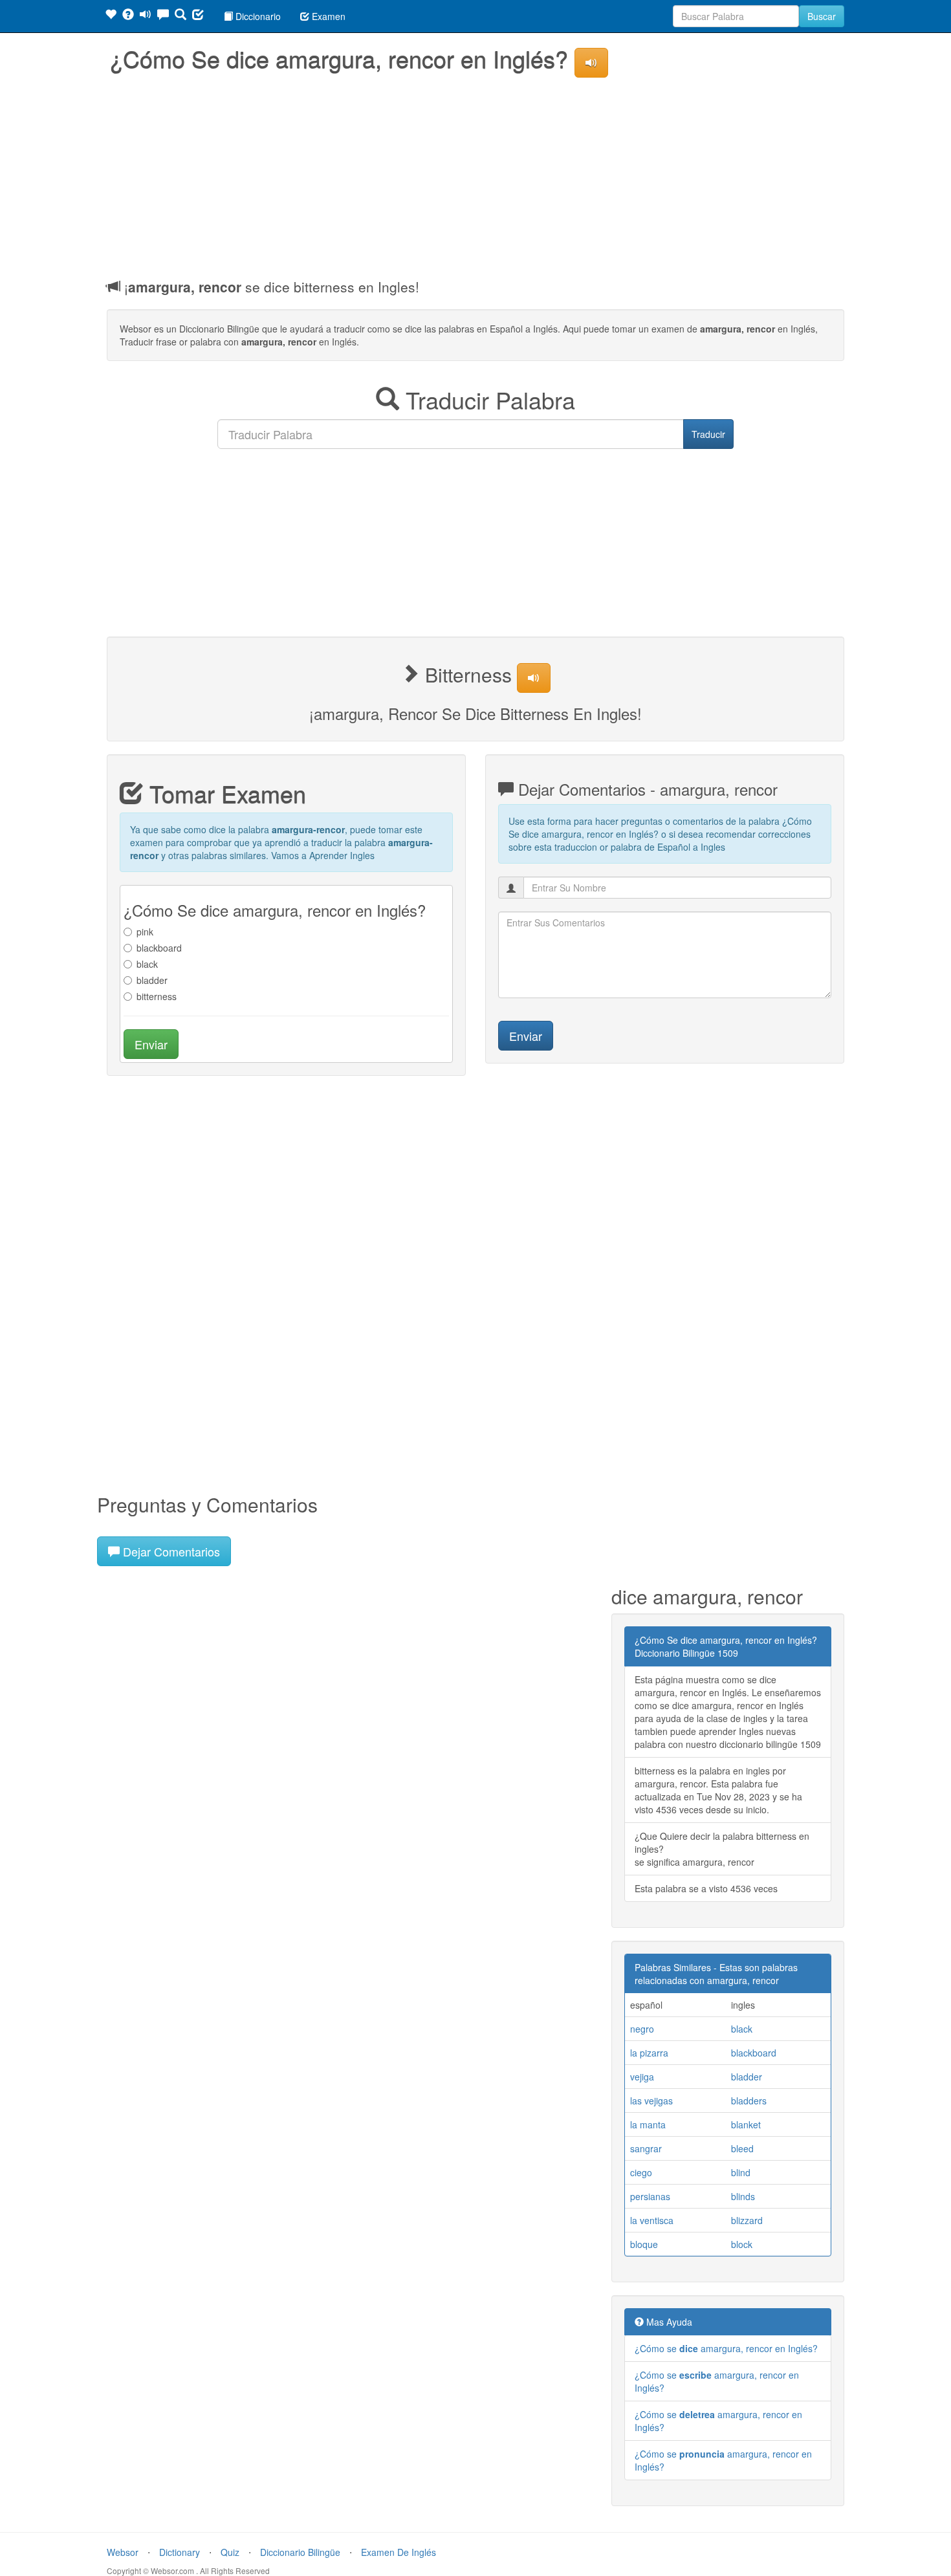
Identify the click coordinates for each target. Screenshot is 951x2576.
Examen (327, 16)
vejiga (642, 2077)
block (742, 2244)
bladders (749, 2101)
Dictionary (180, 2552)
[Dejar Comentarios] (163, 16)
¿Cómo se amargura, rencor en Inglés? (726, 2348)
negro (642, 2029)
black (147, 964)
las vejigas (651, 2101)
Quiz (230, 2552)
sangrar (646, 2148)
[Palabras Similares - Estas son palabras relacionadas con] (111, 16)
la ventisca (652, 2220)
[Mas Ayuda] (128, 16)
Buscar (822, 16)
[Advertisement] (475, 174)
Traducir (708, 434)
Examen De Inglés (399, 2552)
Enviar (151, 1044)
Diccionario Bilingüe (300, 2552)
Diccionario (257, 16)
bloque (644, 2244)
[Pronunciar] (146, 16)
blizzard (747, 2220)
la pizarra (649, 2053)
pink (145, 932)
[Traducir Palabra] (180, 16)
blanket (746, 2124)
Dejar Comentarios (170, 1551)
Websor (123, 2552)
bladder (152, 980)
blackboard (159, 948)
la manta (648, 2124)
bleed (742, 2148)
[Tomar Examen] (198, 16)
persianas (650, 2196)
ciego (641, 2172)
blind (741, 2172)
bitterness (157, 996)
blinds (743, 2196)
